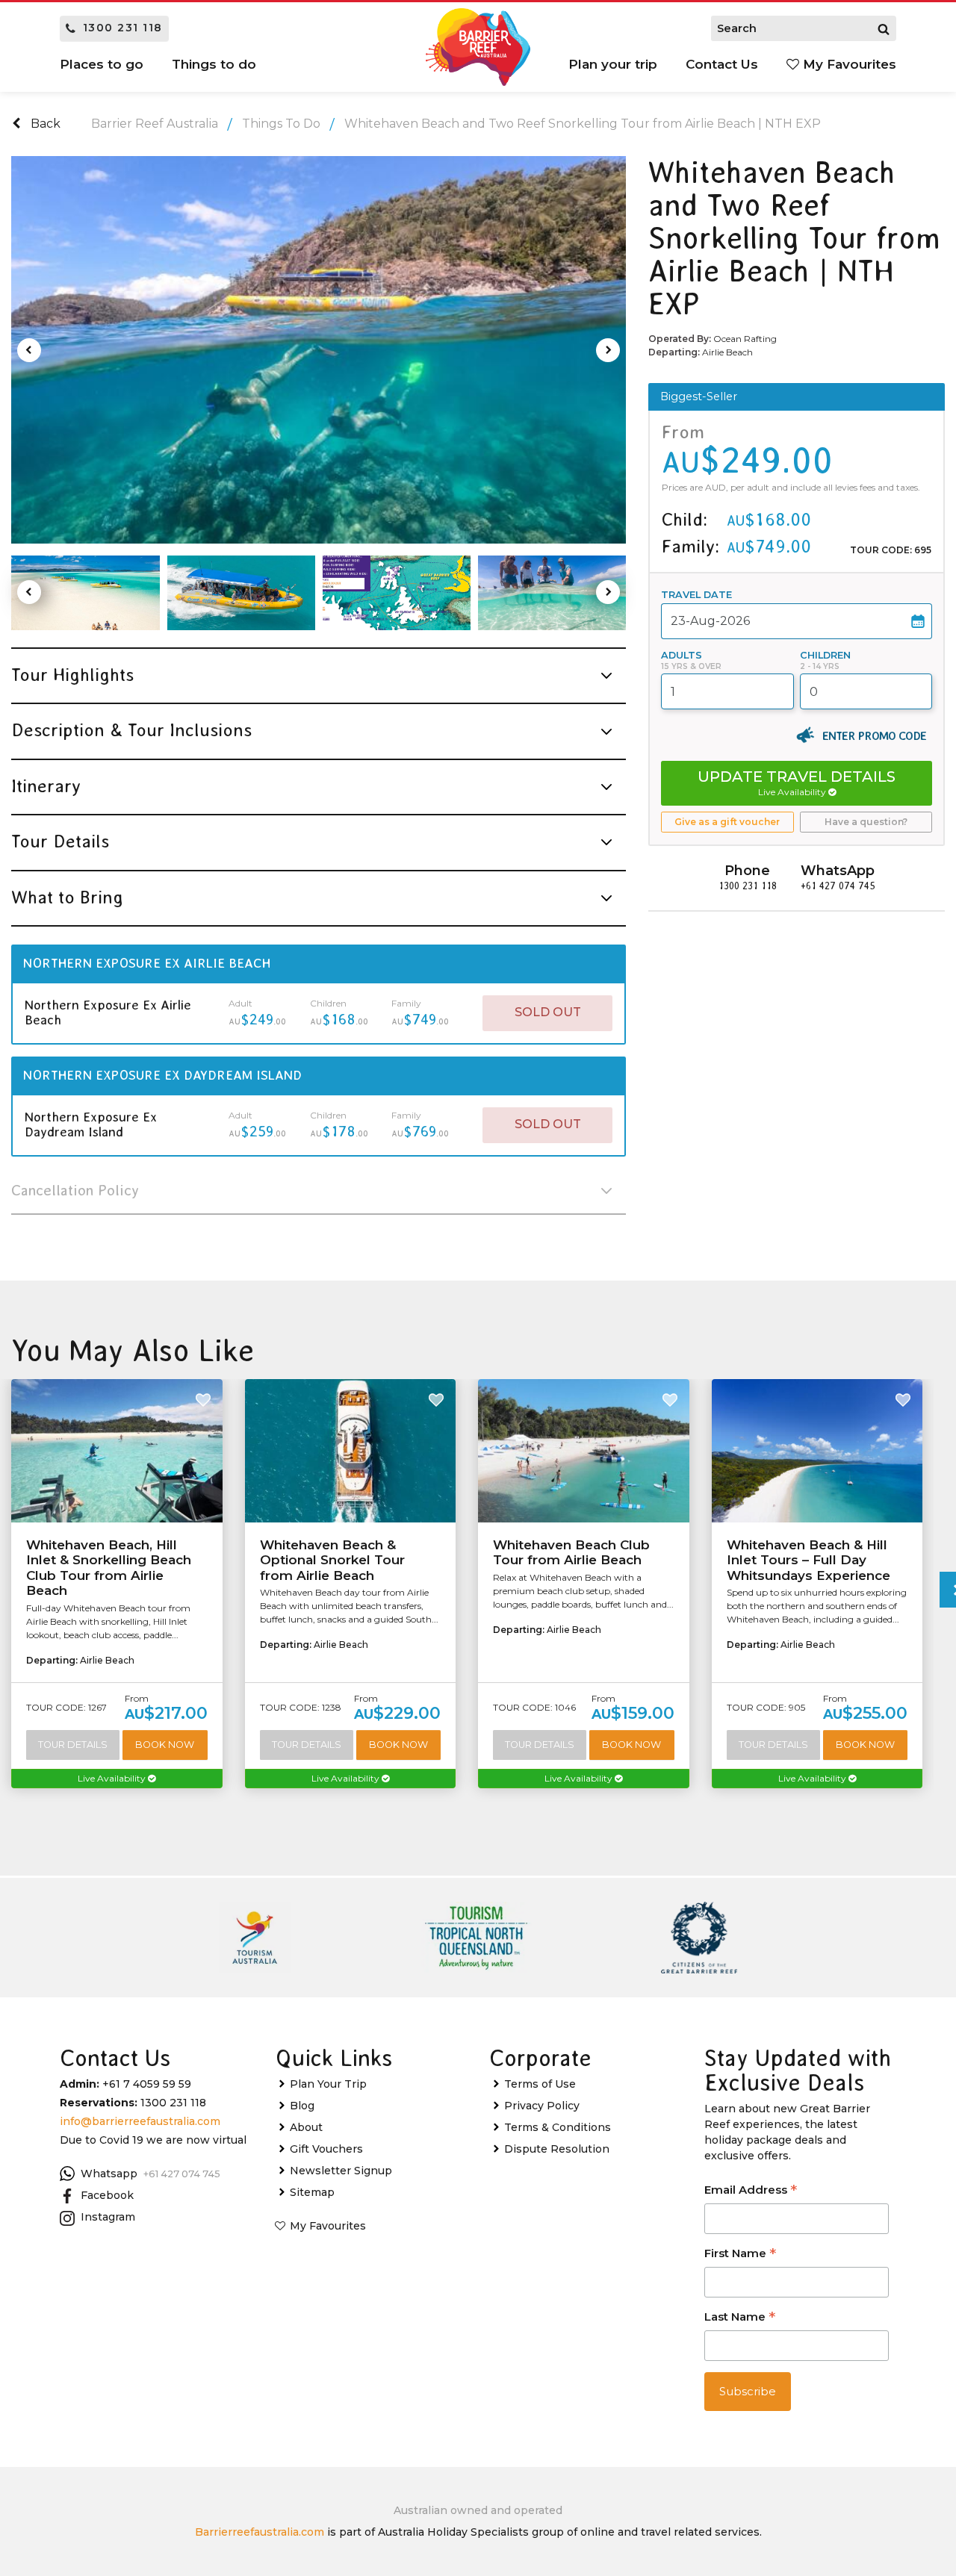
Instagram (108, 2217)
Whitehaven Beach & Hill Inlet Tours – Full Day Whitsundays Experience (808, 1560)
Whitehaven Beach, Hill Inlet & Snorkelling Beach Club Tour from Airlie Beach (109, 1568)
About (306, 2127)
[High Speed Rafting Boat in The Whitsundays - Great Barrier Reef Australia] (241, 593)
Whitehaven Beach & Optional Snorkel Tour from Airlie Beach (332, 1560)
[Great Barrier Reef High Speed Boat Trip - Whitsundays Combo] (397, 593)
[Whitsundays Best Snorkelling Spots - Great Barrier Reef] (319, 350)
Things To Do (281, 124)
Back (44, 124)
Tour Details (73, 1745)
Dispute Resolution (557, 2149)
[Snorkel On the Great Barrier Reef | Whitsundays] (552, 593)
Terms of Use (540, 2084)
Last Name (740, 2318)
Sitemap (312, 2192)
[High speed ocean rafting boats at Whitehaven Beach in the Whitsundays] (85, 593)
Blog (302, 2106)
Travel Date (696, 595)
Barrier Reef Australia (155, 124)
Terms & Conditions (558, 2127)
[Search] (884, 28)
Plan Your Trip (328, 2084)
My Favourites (848, 64)
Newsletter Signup (341, 2171)
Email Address (751, 2191)
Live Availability (113, 1778)
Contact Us (722, 64)
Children (825, 655)
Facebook (107, 2195)
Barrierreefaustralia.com (260, 2532)
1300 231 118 (123, 28)
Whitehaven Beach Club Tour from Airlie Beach (571, 1552)
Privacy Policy (542, 2106)
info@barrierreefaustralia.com (140, 2121)
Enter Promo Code (874, 735)
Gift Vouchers (326, 2149)
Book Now (165, 1745)
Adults (682, 655)
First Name (740, 2255)
